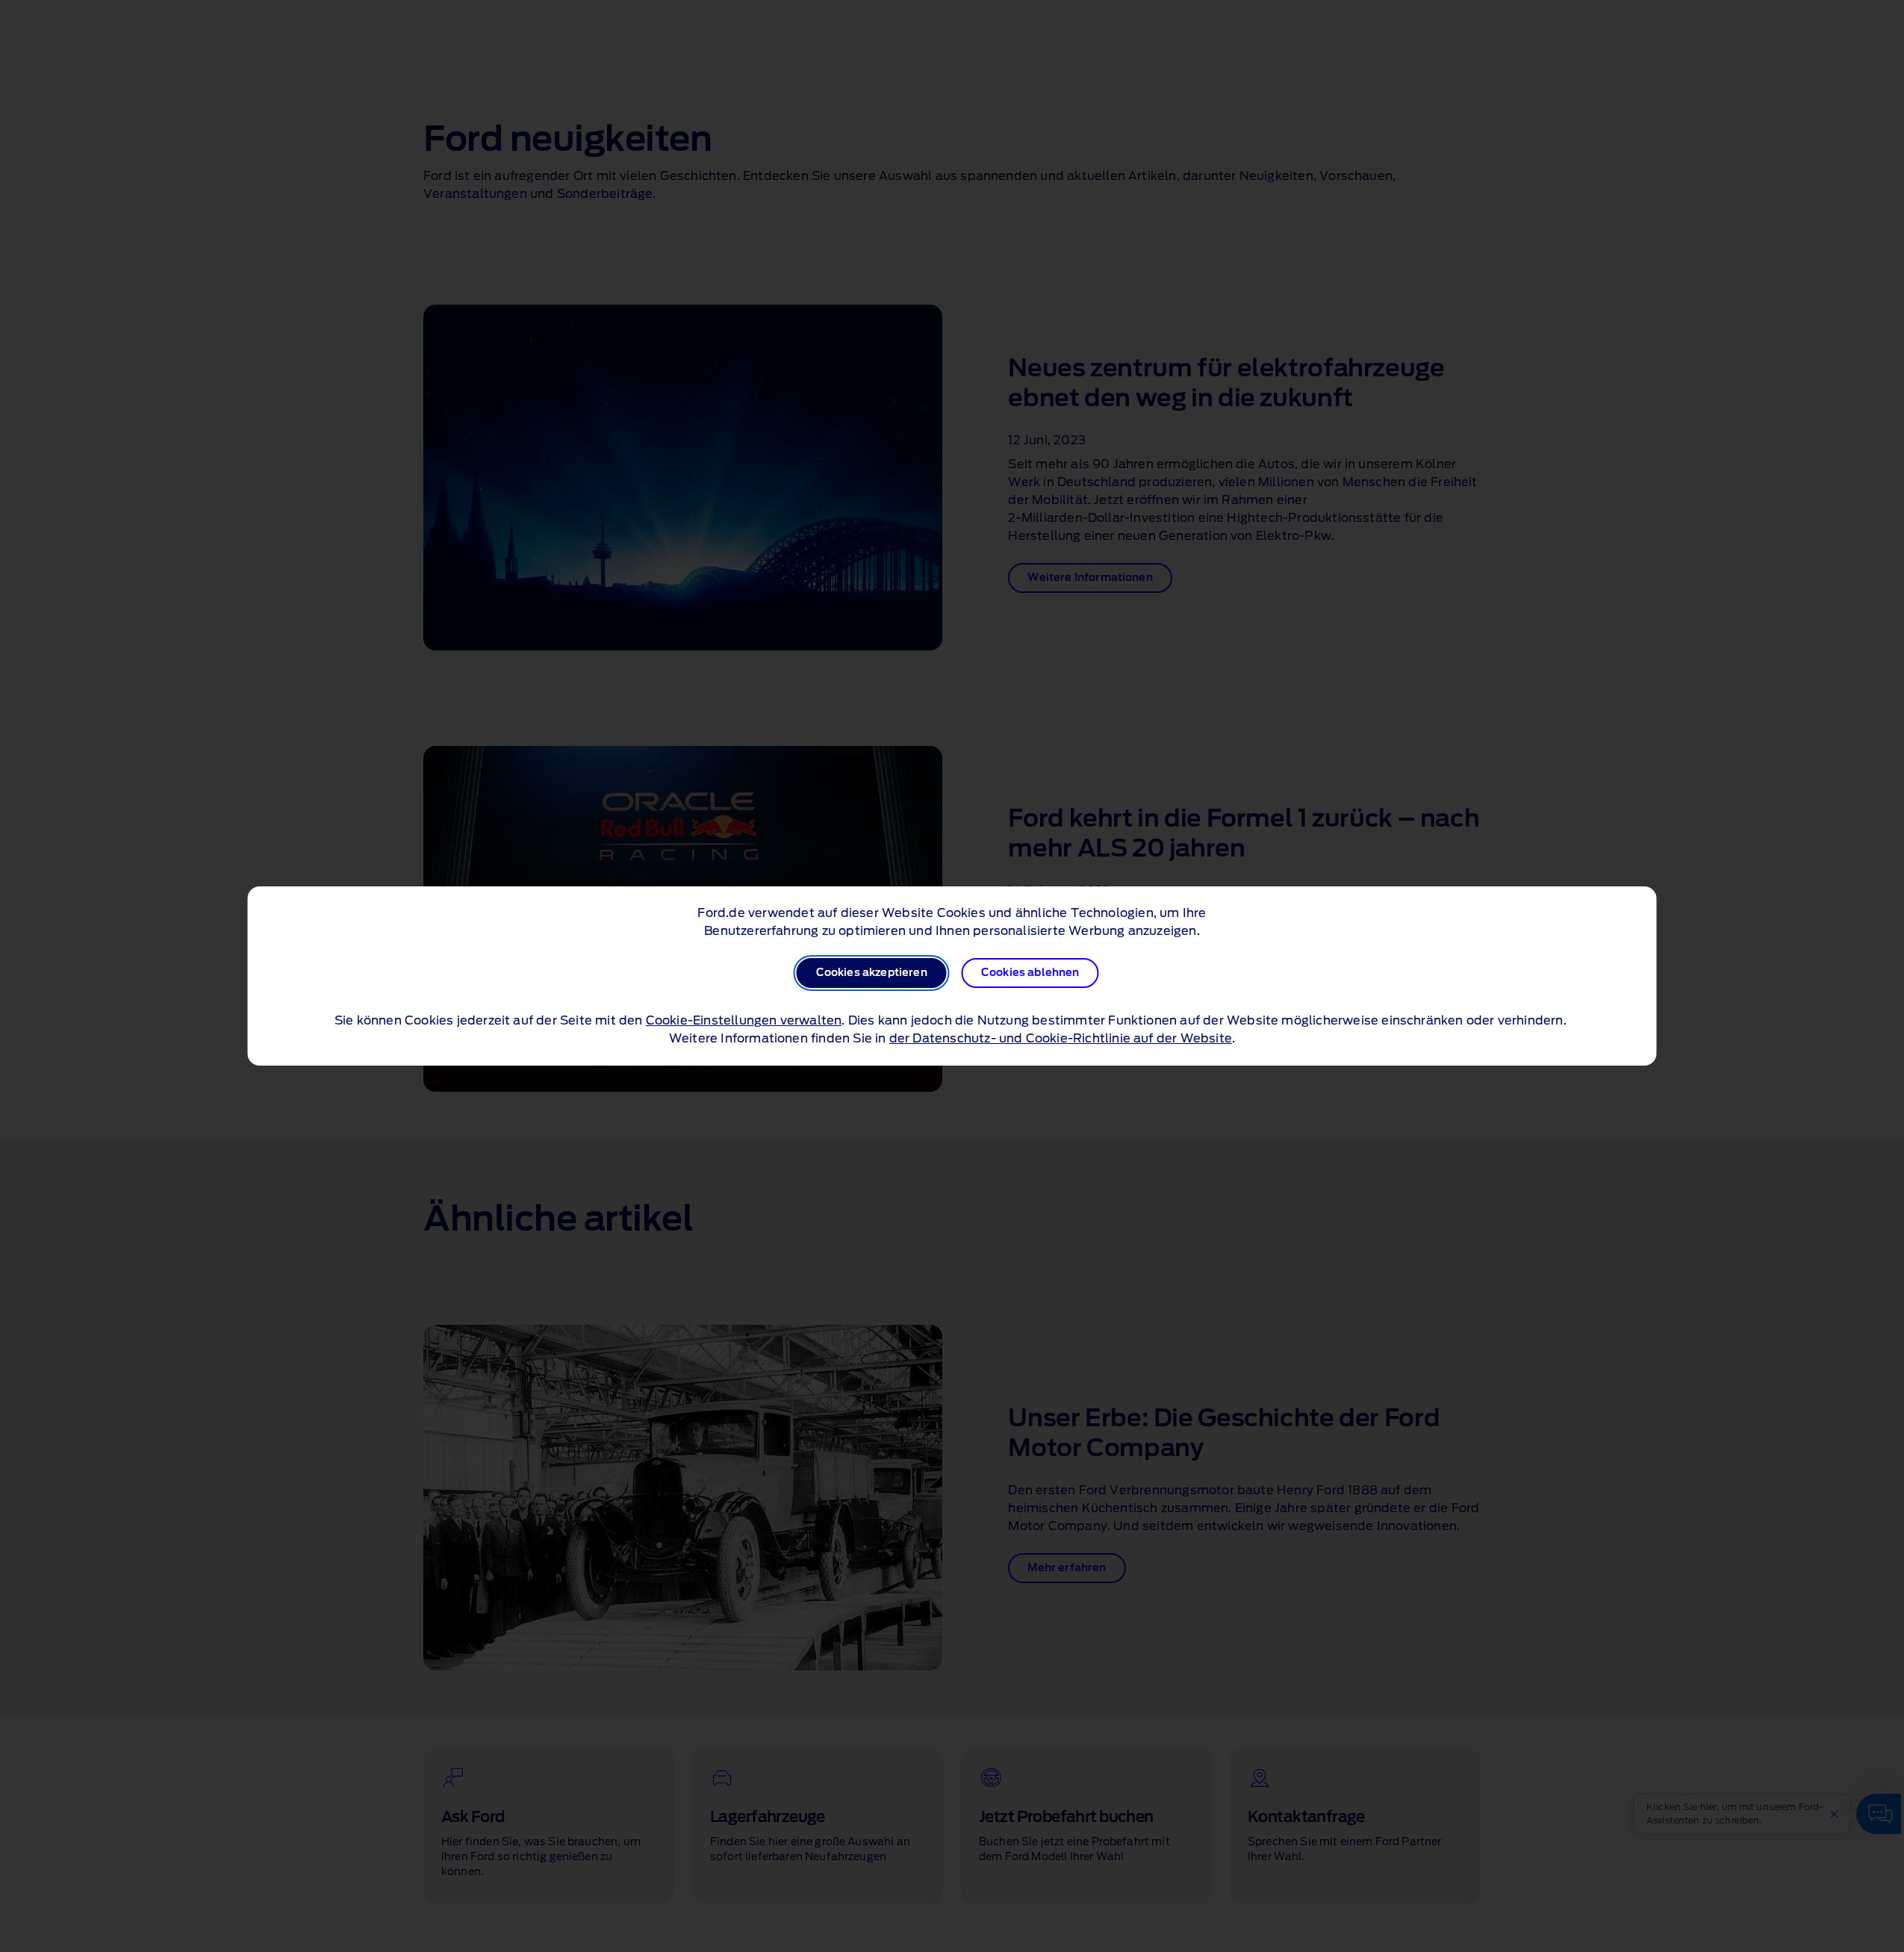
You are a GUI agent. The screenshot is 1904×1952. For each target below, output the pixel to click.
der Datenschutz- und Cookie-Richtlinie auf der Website (1061, 1039)
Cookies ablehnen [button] (1030, 973)
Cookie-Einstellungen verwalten (744, 1021)
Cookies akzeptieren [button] (872, 973)
